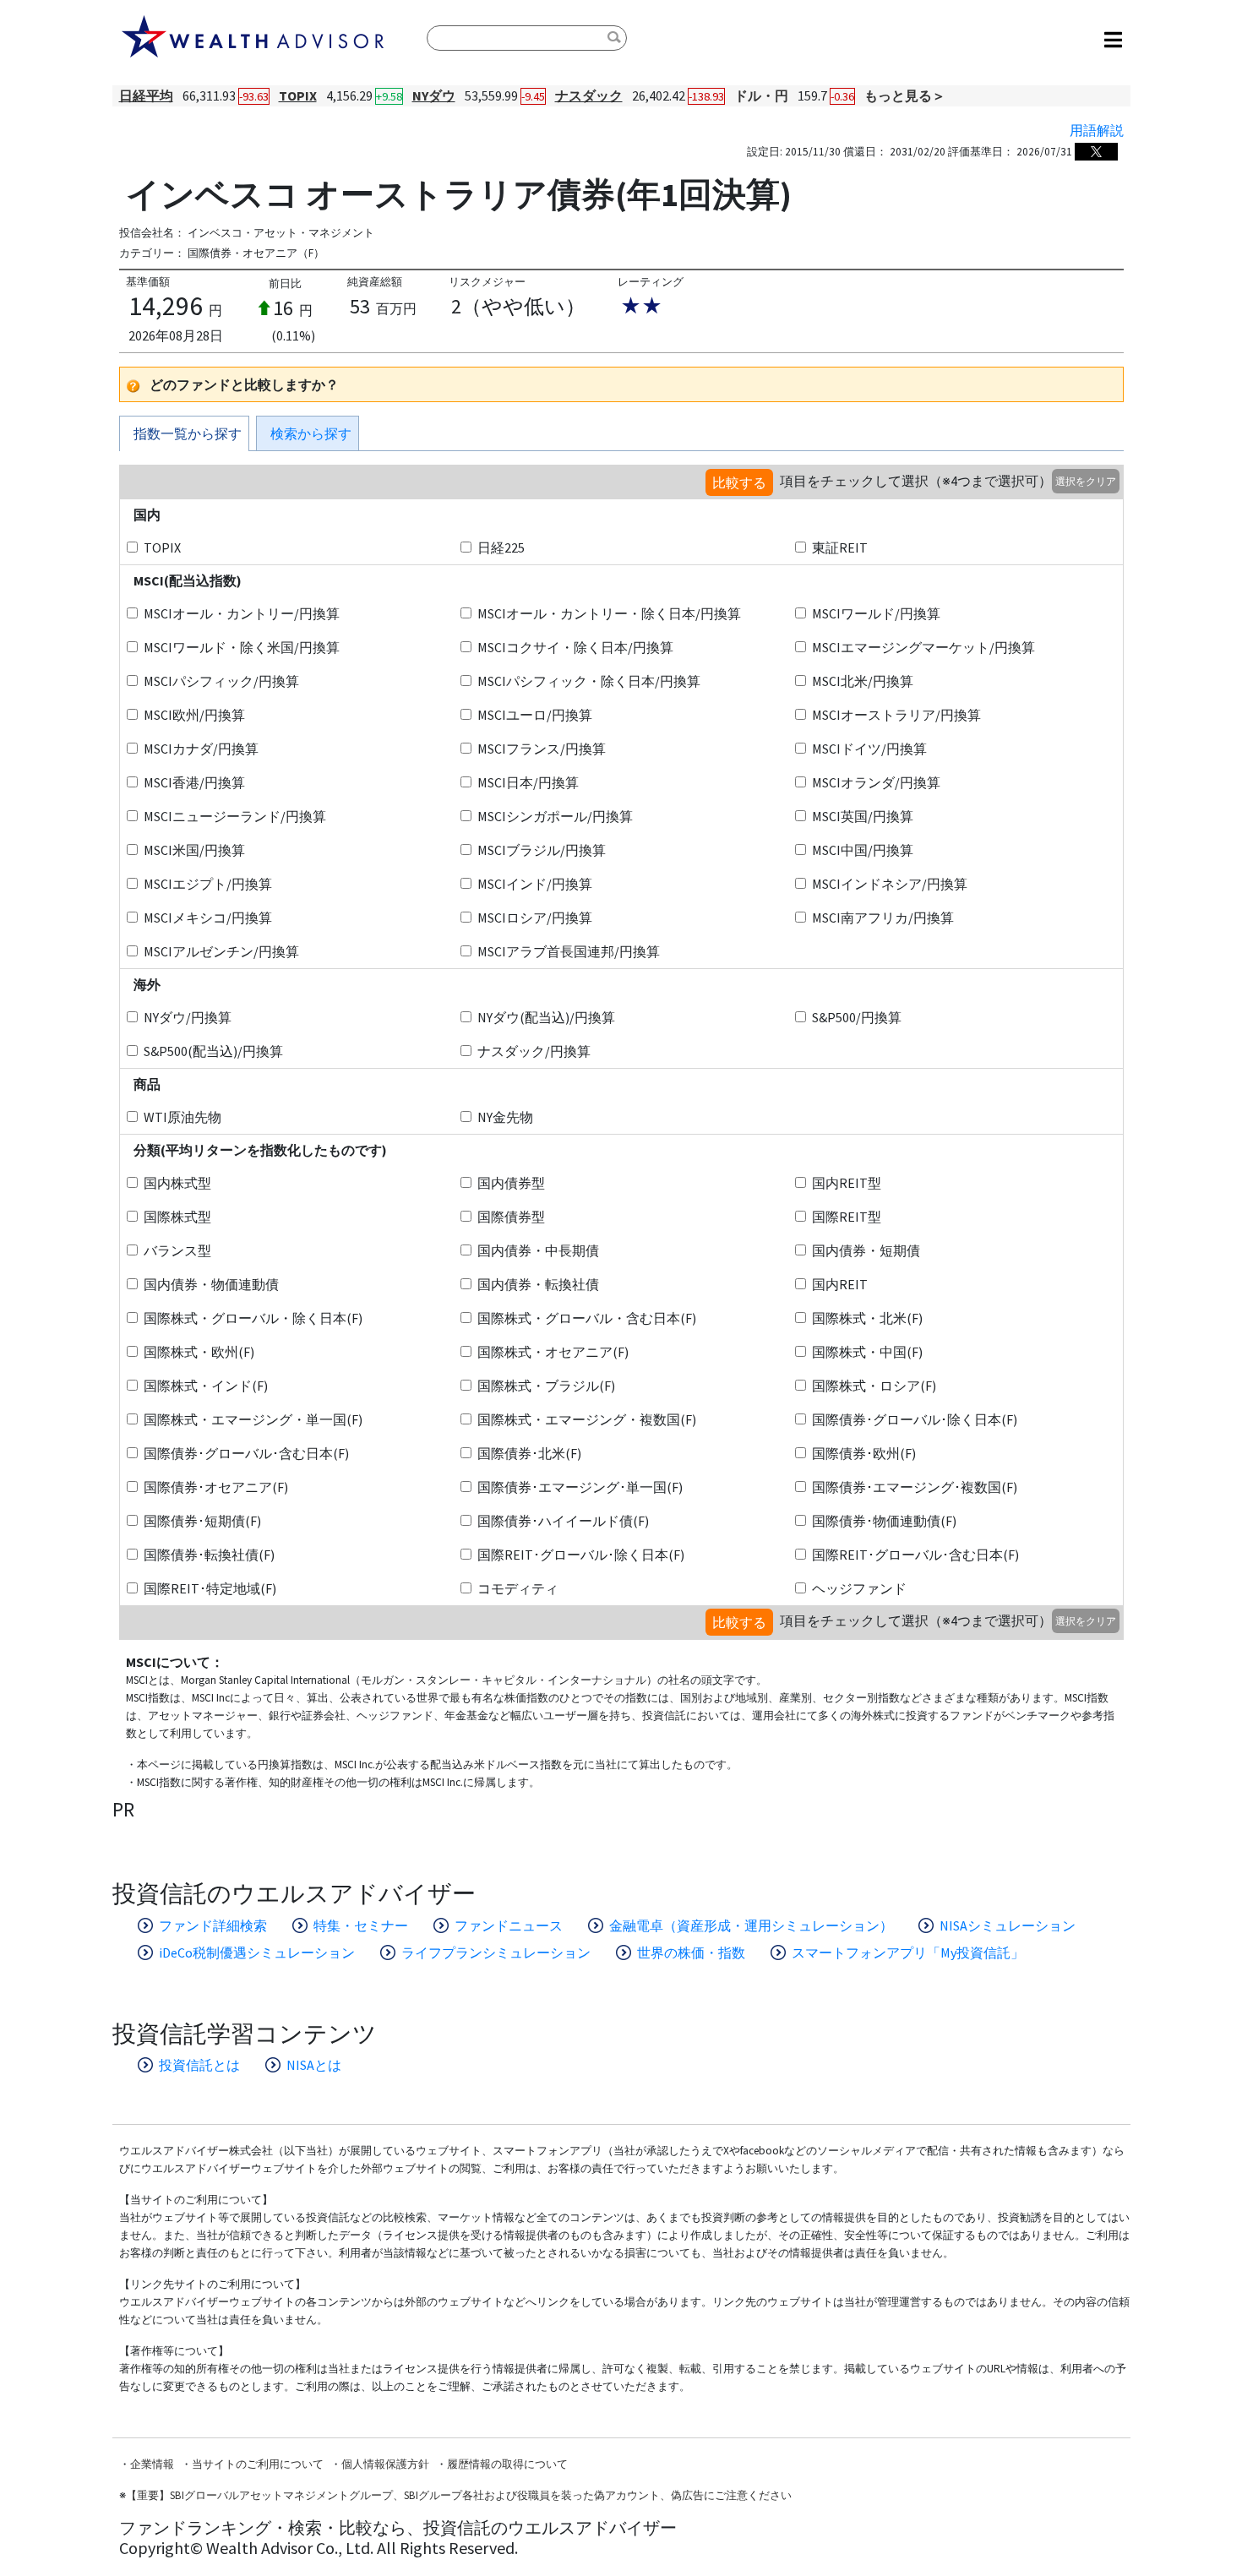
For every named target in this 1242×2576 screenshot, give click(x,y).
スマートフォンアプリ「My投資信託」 (908, 1952)
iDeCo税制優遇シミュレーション (257, 1952)
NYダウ (434, 95)
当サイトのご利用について (258, 2464)
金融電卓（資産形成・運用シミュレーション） (751, 1925)
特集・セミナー (361, 1925)
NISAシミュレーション (1008, 1925)
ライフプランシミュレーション (496, 1952)
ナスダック (589, 95)
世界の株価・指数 (691, 1952)
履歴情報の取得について (507, 2464)
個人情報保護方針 (385, 2464)
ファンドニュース (509, 1925)
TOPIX (298, 95)
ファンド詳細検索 (213, 1925)
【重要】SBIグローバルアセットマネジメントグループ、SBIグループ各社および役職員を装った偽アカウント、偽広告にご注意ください (459, 2495)
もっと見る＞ (905, 95)
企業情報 (152, 2464)
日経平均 (146, 95)
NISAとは (314, 2065)
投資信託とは (199, 2065)
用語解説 (1097, 130)
